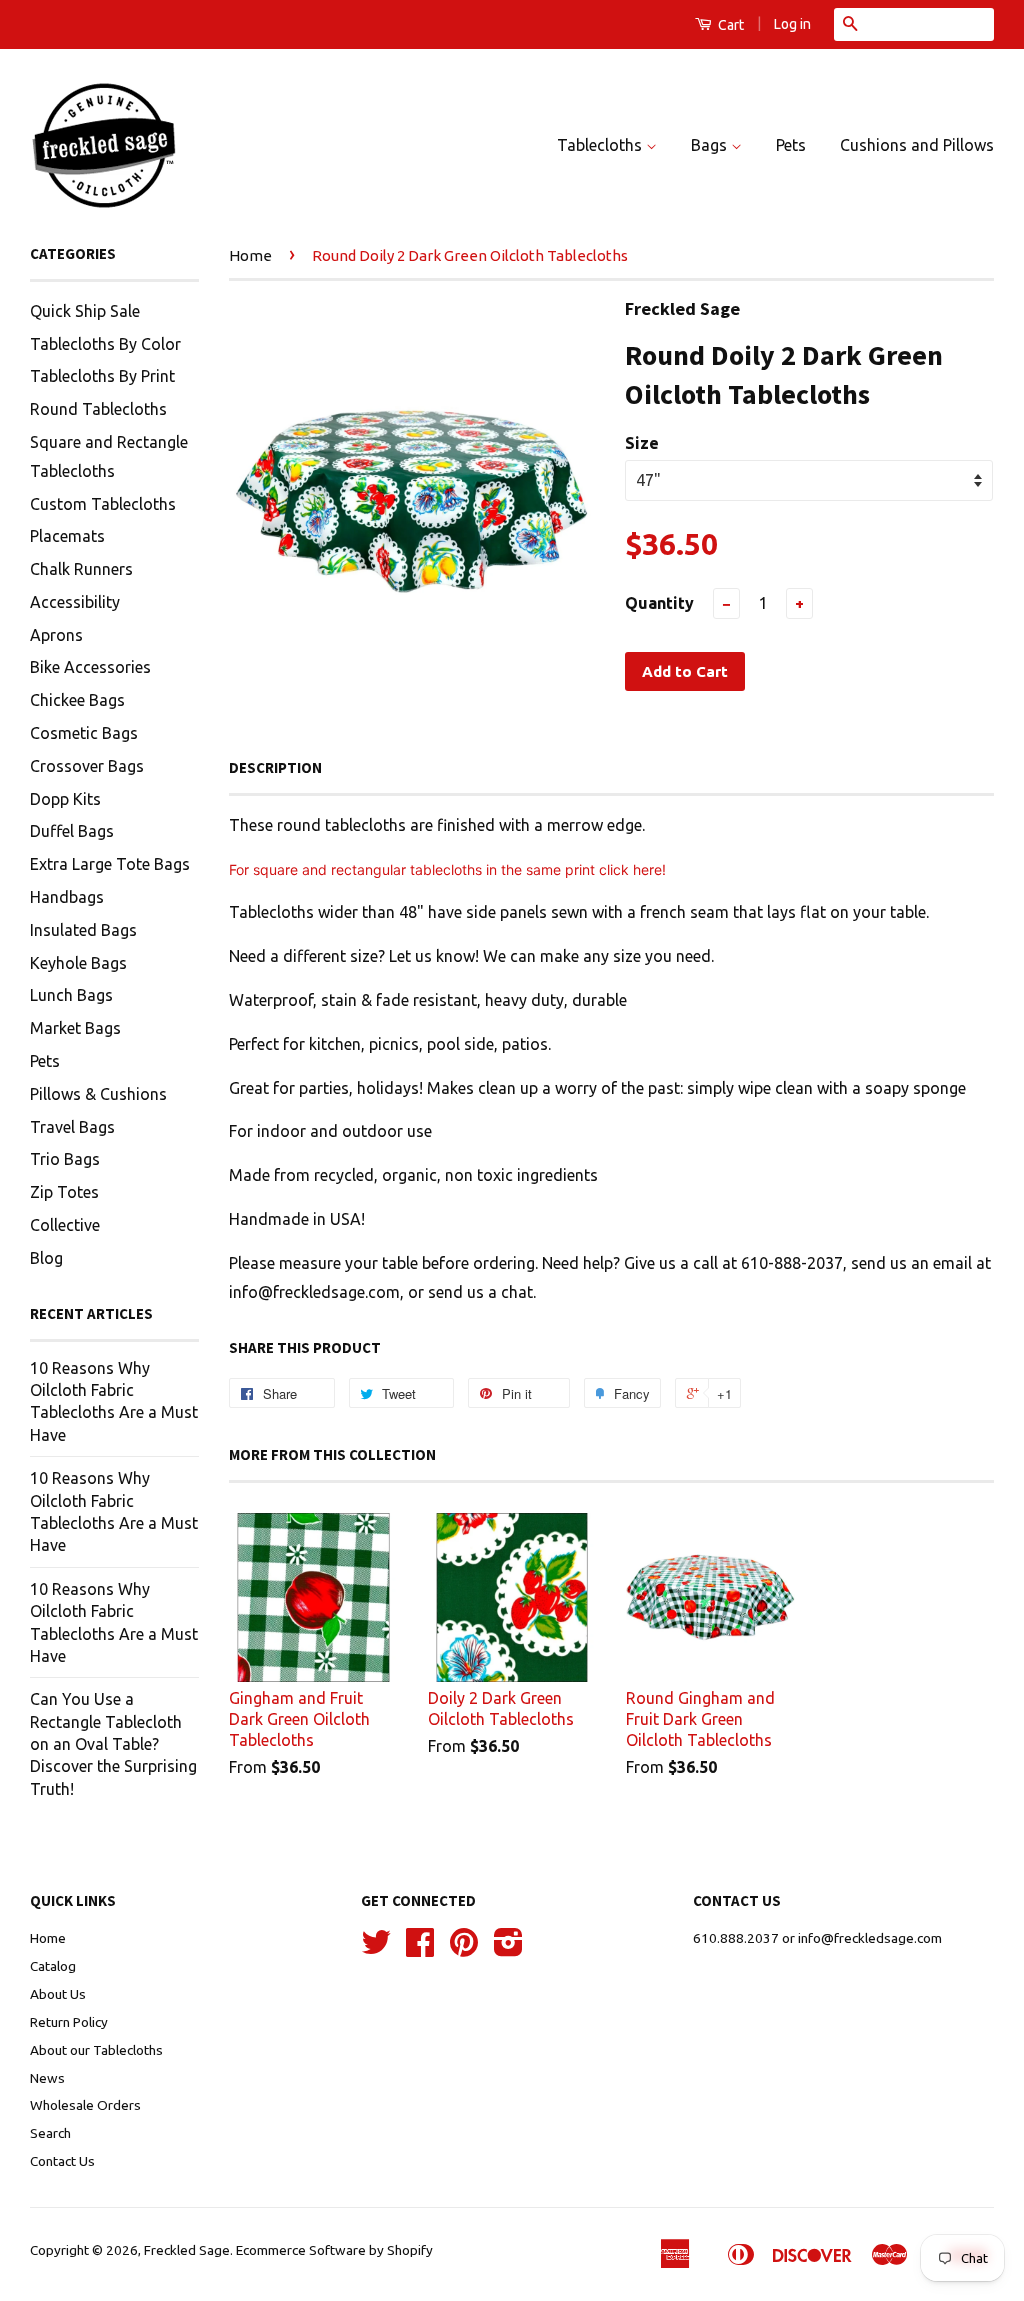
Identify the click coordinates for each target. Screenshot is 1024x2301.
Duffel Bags (72, 831)
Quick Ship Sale (85, 311)
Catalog (53, 1966)
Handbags (67, 897)
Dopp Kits (65, 799)
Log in (792, 24)
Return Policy (69, 2022)
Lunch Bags (71, 995)
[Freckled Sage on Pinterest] (464, 1949)
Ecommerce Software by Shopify (334, 2250)
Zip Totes (64, 1192)
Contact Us (62, 2161)
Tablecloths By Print (102, 376)
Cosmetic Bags (84, 733)
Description (275, 767)
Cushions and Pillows (917, 145)
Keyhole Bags (78, 963)
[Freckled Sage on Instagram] (508, 1949)
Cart (729, 25)
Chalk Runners (81, 569)
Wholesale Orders (85, 2105)
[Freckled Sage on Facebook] (420, 1949)
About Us (58, 1994)
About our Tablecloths (96, 2050)
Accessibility (75, 602)
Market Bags (75, 1028)
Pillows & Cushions (98, 1094)
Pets (791, 145)
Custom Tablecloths (103, 504)
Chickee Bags (77, 700)
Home (250, 255)
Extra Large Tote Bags (110, 864)
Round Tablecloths (98, 409)
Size (642, 443)
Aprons (56, 635)
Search (50, 2133)
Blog (46, 1258)
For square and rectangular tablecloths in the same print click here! (447, 869)
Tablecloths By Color (105, 344)
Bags (711, 145)
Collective (65, 1225)
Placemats (67, 536)
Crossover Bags (87, 766)
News (47, 2078)
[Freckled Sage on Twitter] (376, 1949)
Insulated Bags (83, 930)
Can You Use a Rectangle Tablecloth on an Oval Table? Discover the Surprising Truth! (113, 1744)
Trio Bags (65, 1159)
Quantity (659, 603)
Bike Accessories (90, 667)
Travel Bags (72, 1127)
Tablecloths (601, 145)
